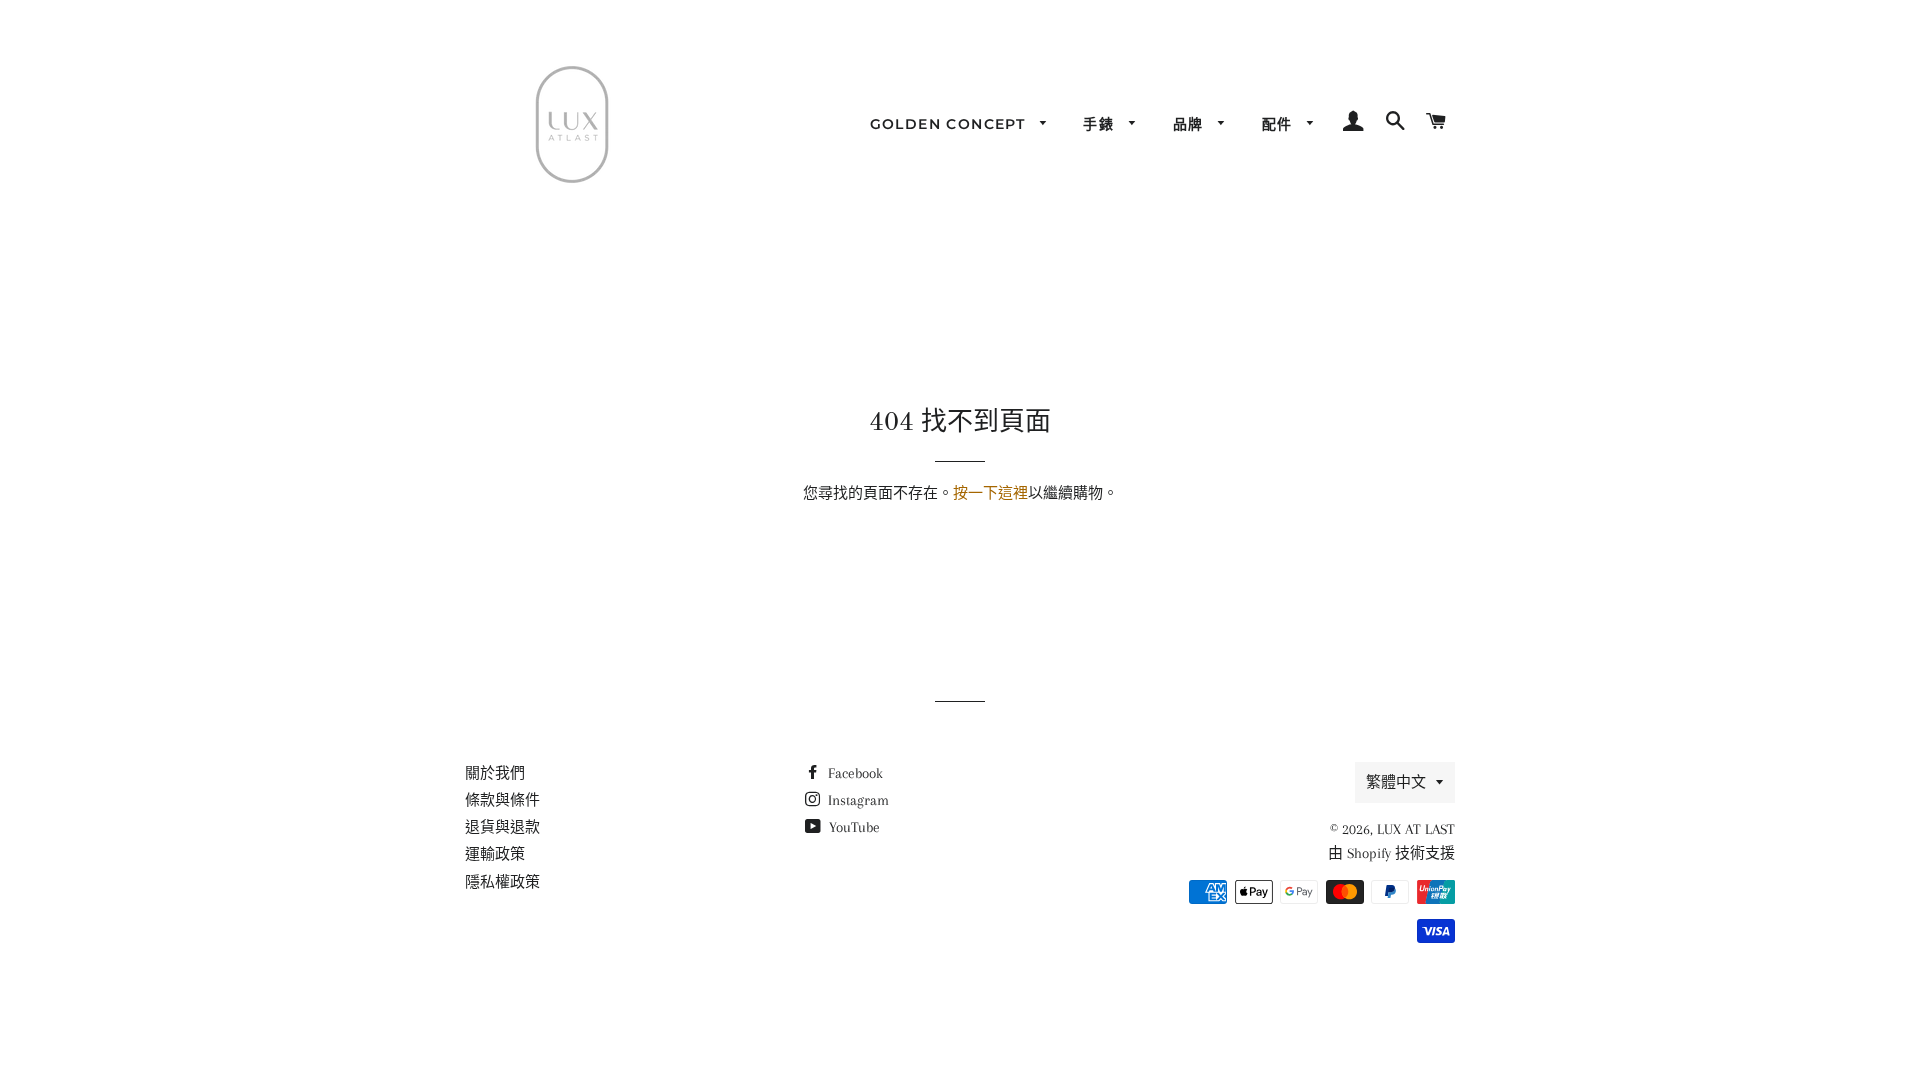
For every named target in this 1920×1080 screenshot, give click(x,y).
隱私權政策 (502, 882)
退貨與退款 (502, 827)
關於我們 (495, 773)
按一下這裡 (990, 493)
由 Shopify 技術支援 (1391, 853)
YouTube (852, 827)
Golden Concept (950, 124)
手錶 (1101, 124)
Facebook (853, 773)
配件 (1280, 124)
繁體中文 (1396, 782)
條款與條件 (502, 800)
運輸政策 (495, 854)
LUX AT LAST (1416, 829)
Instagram (856, 800)
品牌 (1191, 124)
